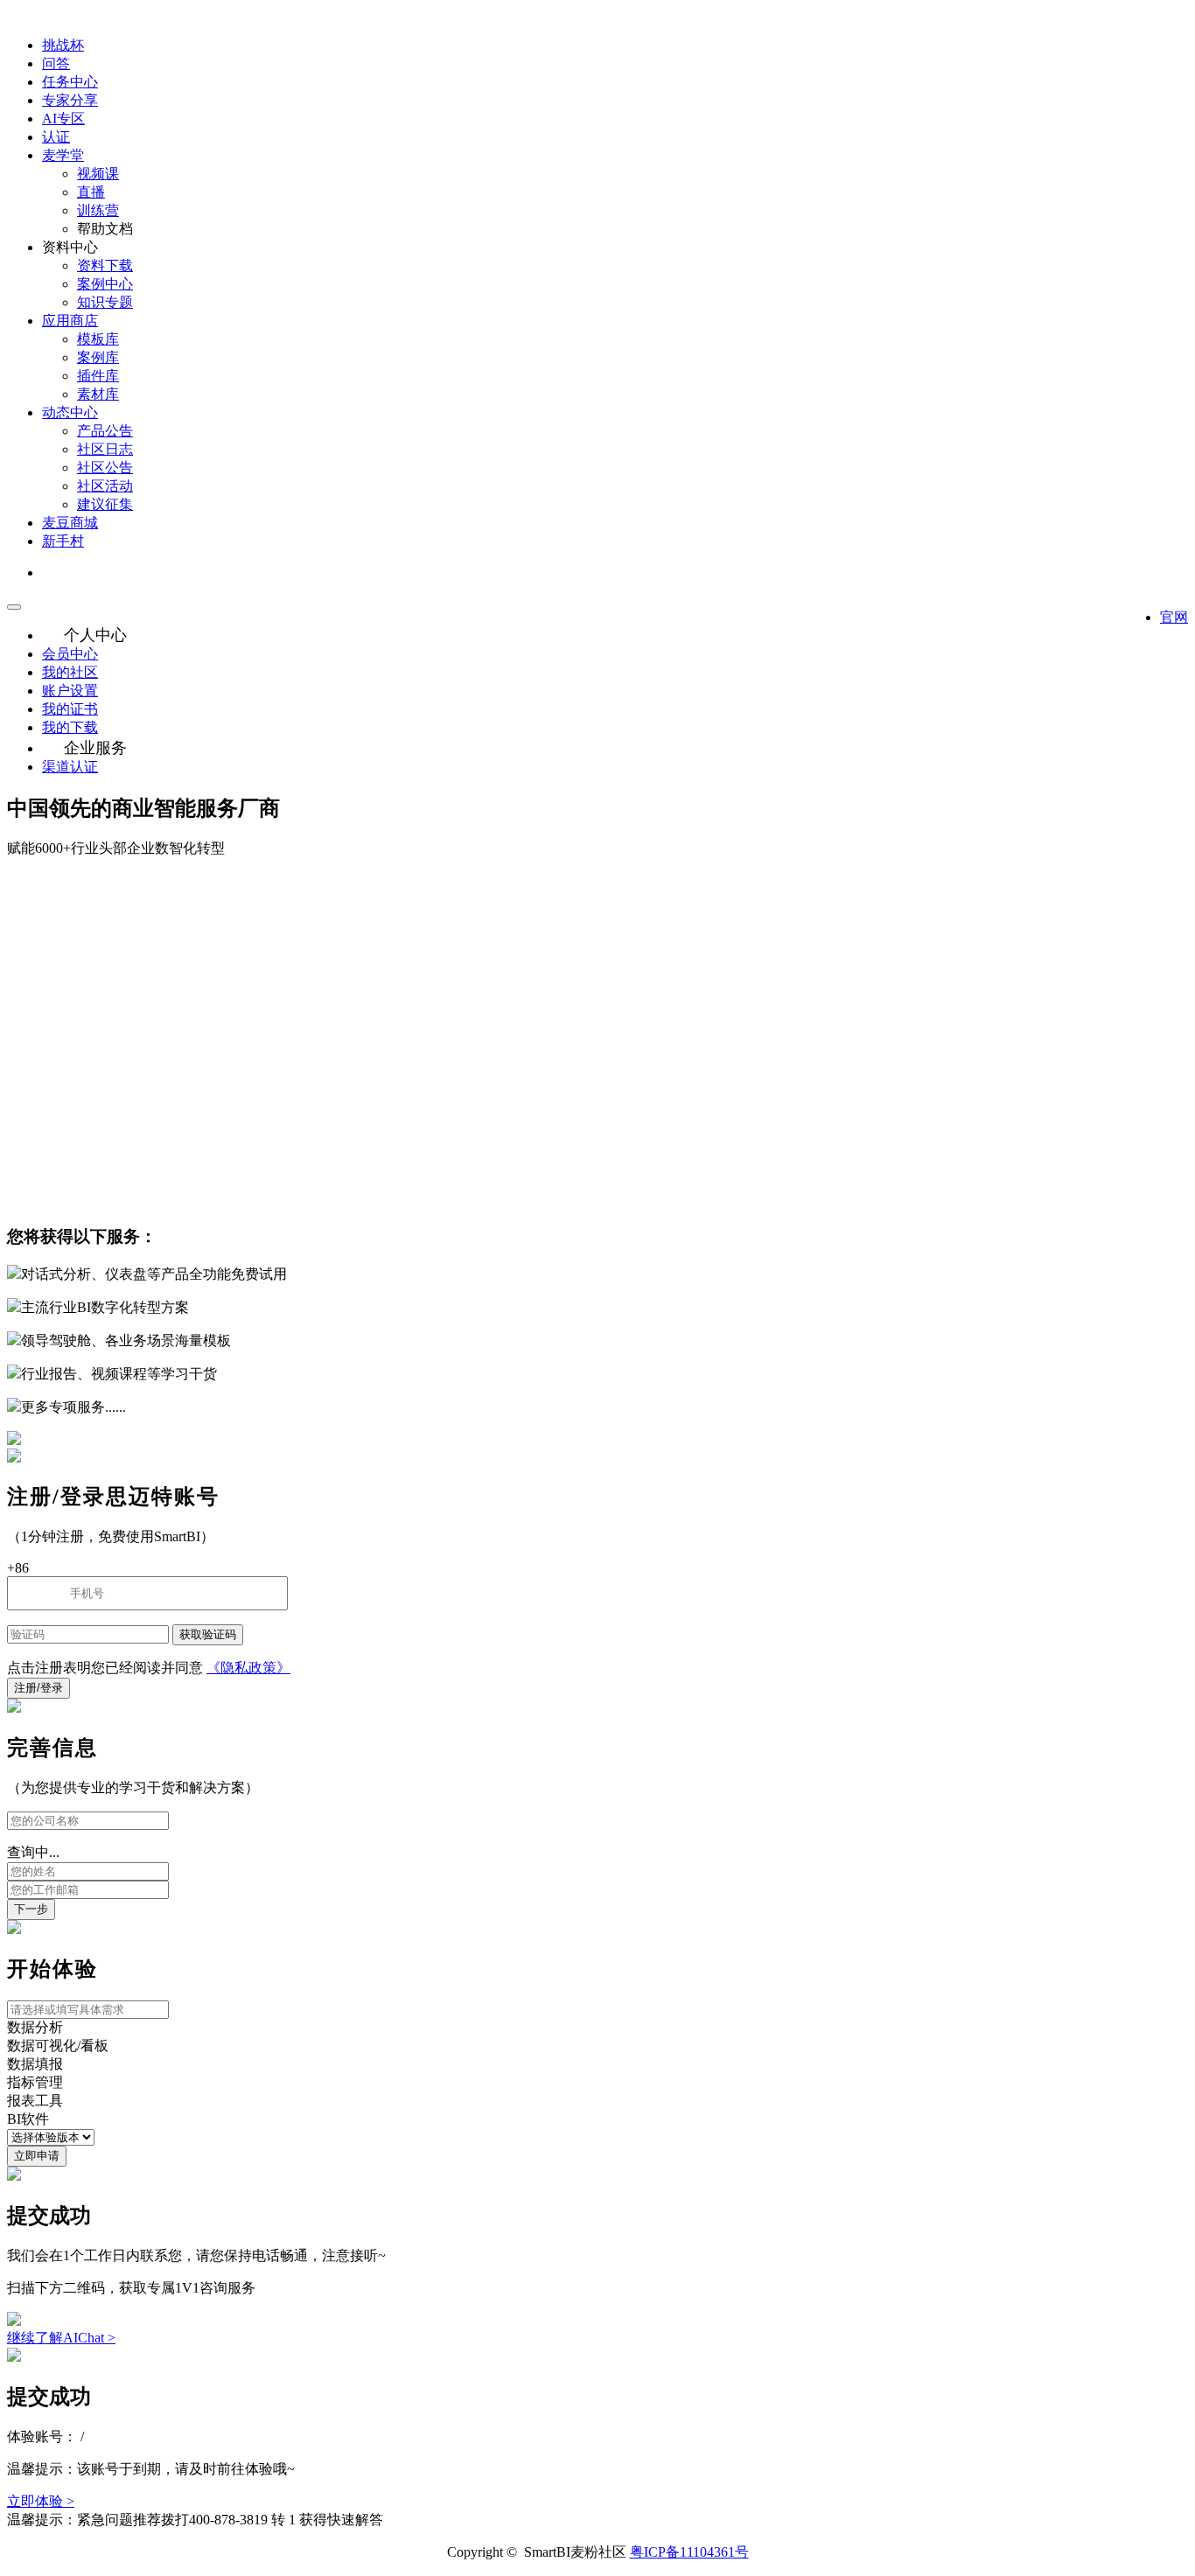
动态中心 (70, 412)
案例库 (98, 357)
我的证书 (70, 709)
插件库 (98, 376)
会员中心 (70, 654)
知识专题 (105, 302)
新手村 (63, 541)
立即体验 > (41, 2501)
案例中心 (105, 284)
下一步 (31, 1909)
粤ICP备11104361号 (689, 2552)
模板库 (98, 339)
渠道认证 (70, 767)
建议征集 (105, 504)
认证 (56, 137)
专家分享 (70, 100)
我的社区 (70, 672)
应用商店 (70, 321)
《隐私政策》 (248, 1668)
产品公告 (105, 431)
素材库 (98, 394)
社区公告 (105, 468)
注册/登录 (38, 1688)
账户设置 (70, 691)
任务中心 (70, 82)
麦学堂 (63, 155)
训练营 (98, 210)
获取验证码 (208, 1634)
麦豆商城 (70, 523)
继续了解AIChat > (61, 2338)
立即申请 (37, 2156)
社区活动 (105, 486)
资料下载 (105, 265)
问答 (56, 63)
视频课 (98, 174)
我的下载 (70, 727)
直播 (91, 192)
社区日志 (105, 449)
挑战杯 (63, 45)
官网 (1174, 617)
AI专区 (63, 119)
